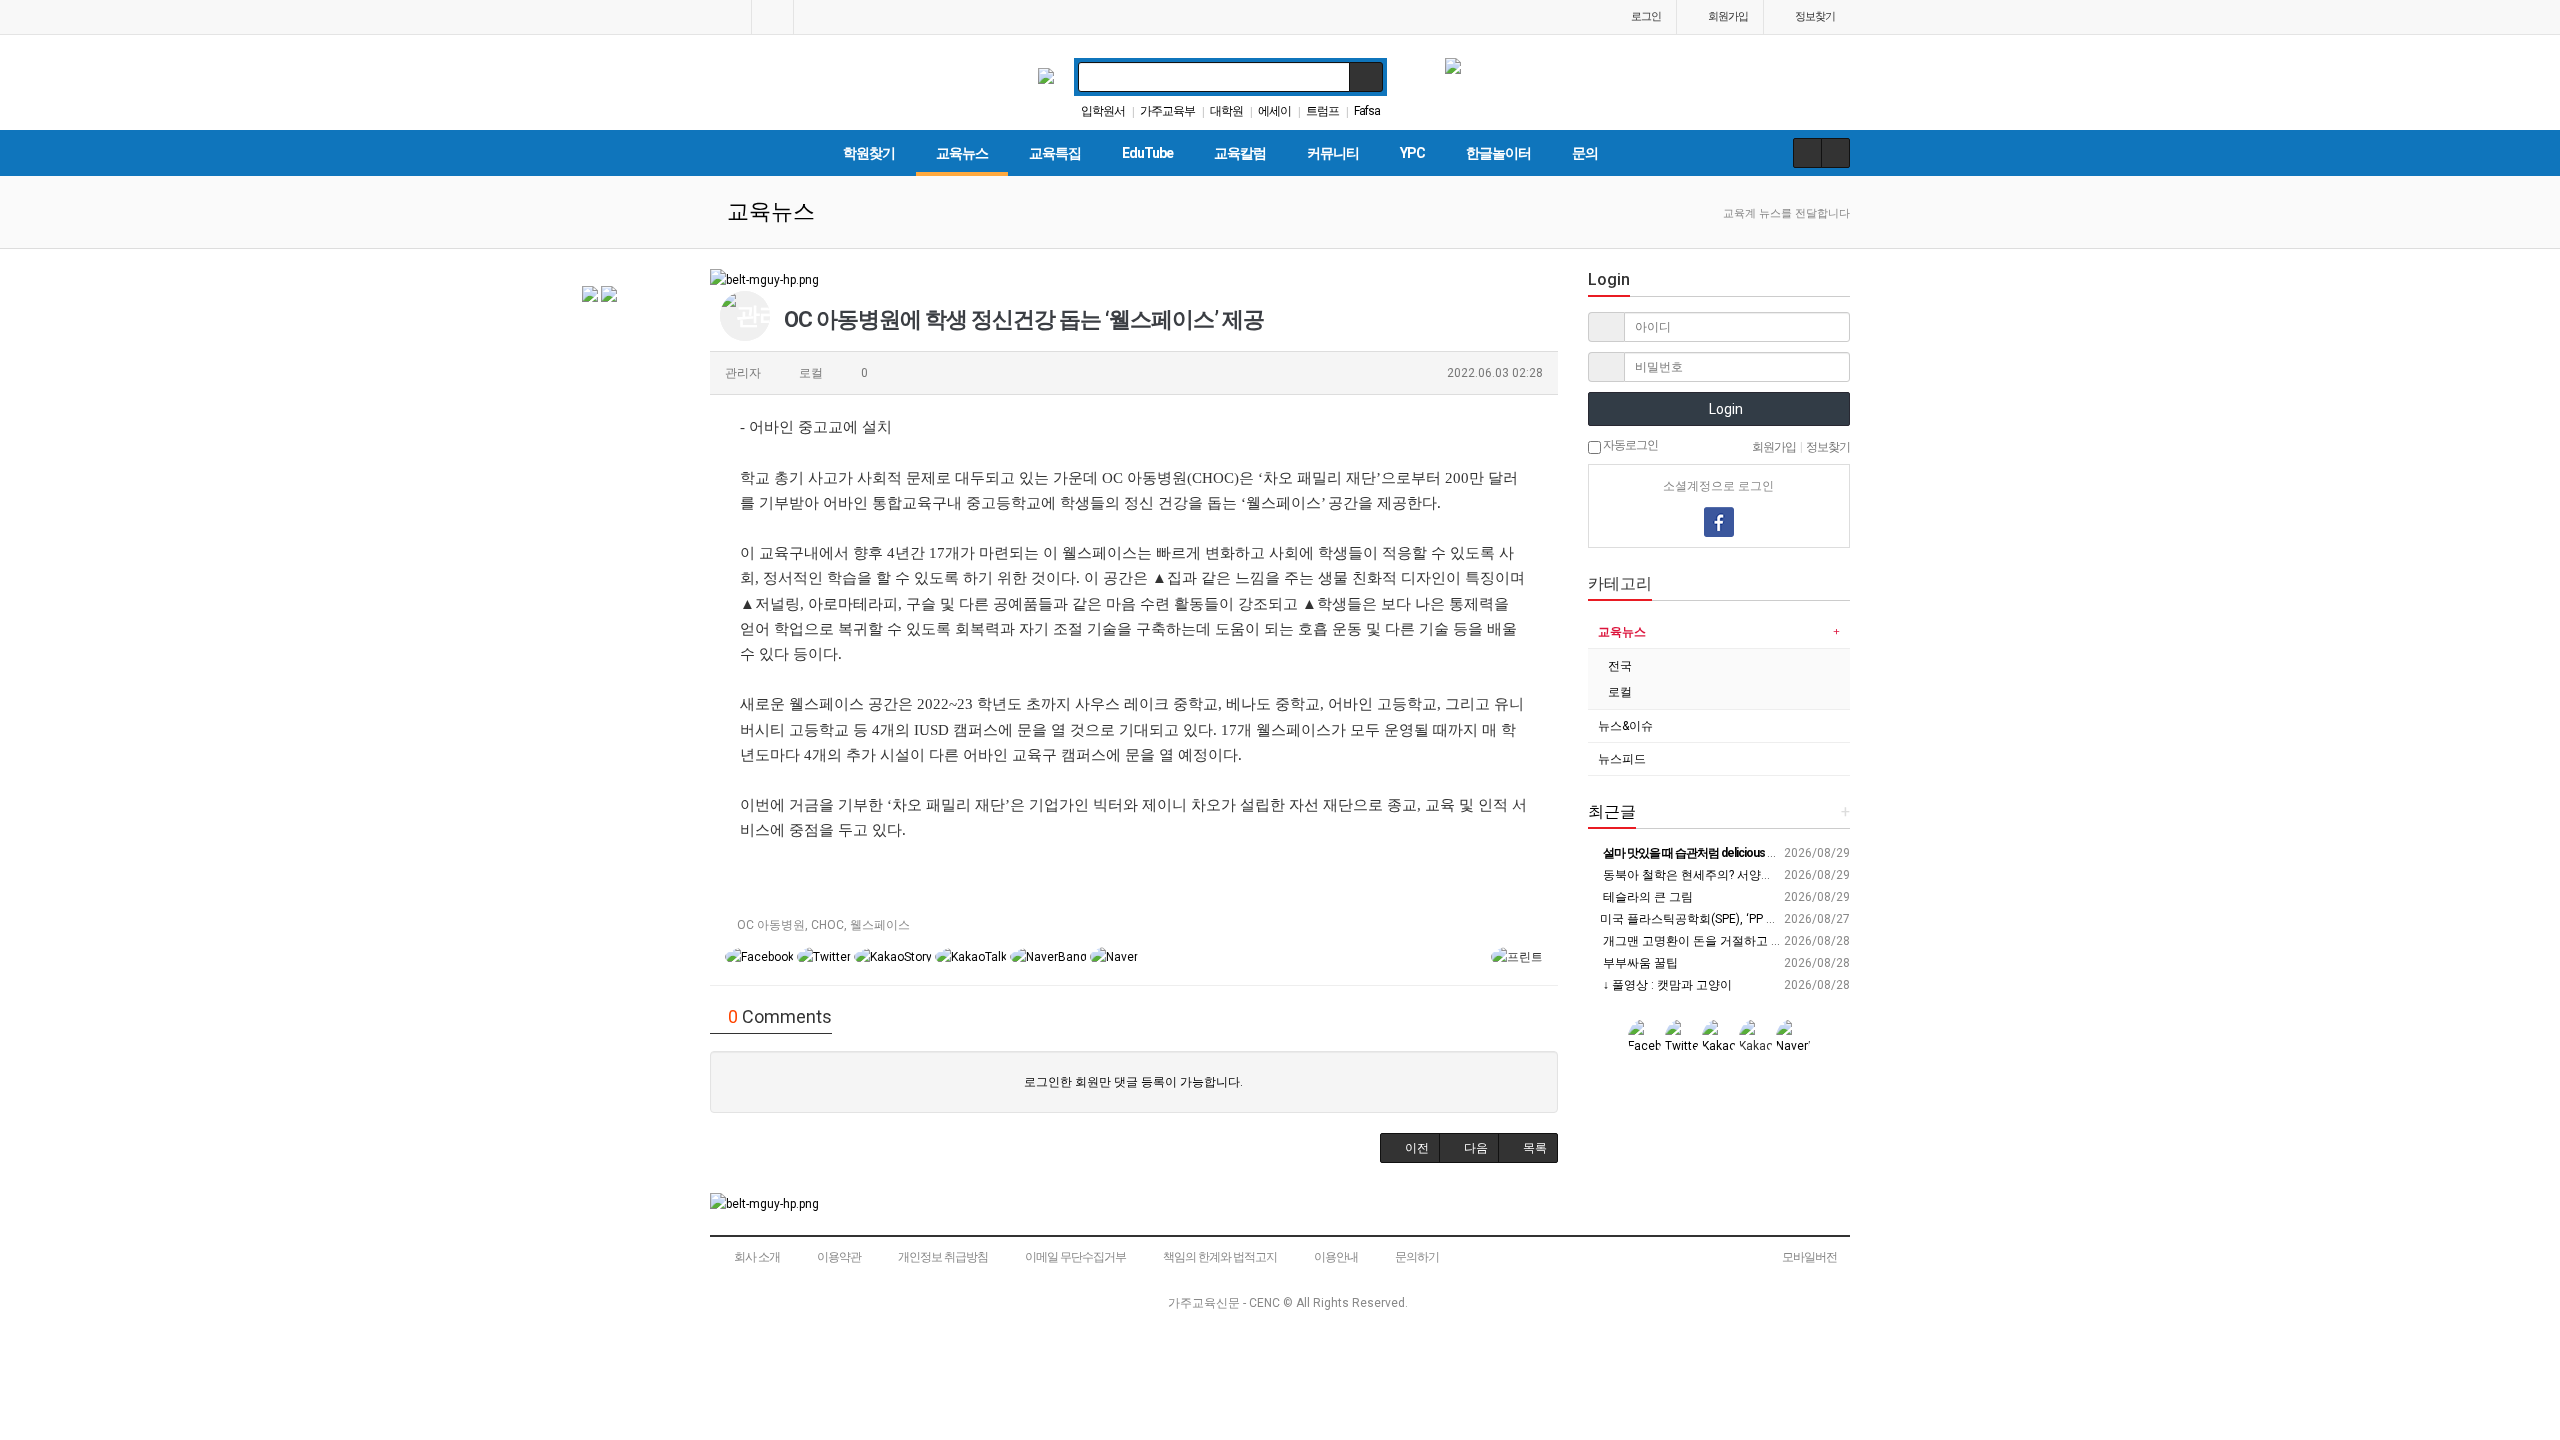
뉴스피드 (1622, 759)
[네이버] (1649, 522)
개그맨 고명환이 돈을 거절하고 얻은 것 (1705, 941)
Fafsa (1367, 111)
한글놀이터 (1498, 153)
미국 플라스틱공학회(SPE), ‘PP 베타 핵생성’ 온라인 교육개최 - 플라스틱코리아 (1805, 919)
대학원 (1226, 111)
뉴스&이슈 (1625, 726)
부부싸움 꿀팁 (1639, 963)
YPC (1412, 153)
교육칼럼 (1240, 153)
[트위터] (1789, 522)
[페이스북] (1719, 522)
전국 (1620, 666)
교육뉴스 (962, 153)
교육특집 (1055, 153)
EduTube (1147, 153)
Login (1724, 409)
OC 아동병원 (771, 925)
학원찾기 (869, 153)
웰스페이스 (880, 925)
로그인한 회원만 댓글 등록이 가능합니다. (1133, 1082)
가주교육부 (1167, 111)
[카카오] (1684, 522)
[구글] (1754, 522)
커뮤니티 (1333, 153)
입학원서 (1103, 111)
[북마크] (772, 17)
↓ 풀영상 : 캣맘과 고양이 (1666, 985)
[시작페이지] (730, 17)
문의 (1585, 153)
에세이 (1274, 111)
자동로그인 (1629, 445)
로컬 (1620, 692)
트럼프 (1322, 111)
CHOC (827, 925)
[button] (1410, 1148)
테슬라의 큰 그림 (1646, 897)
